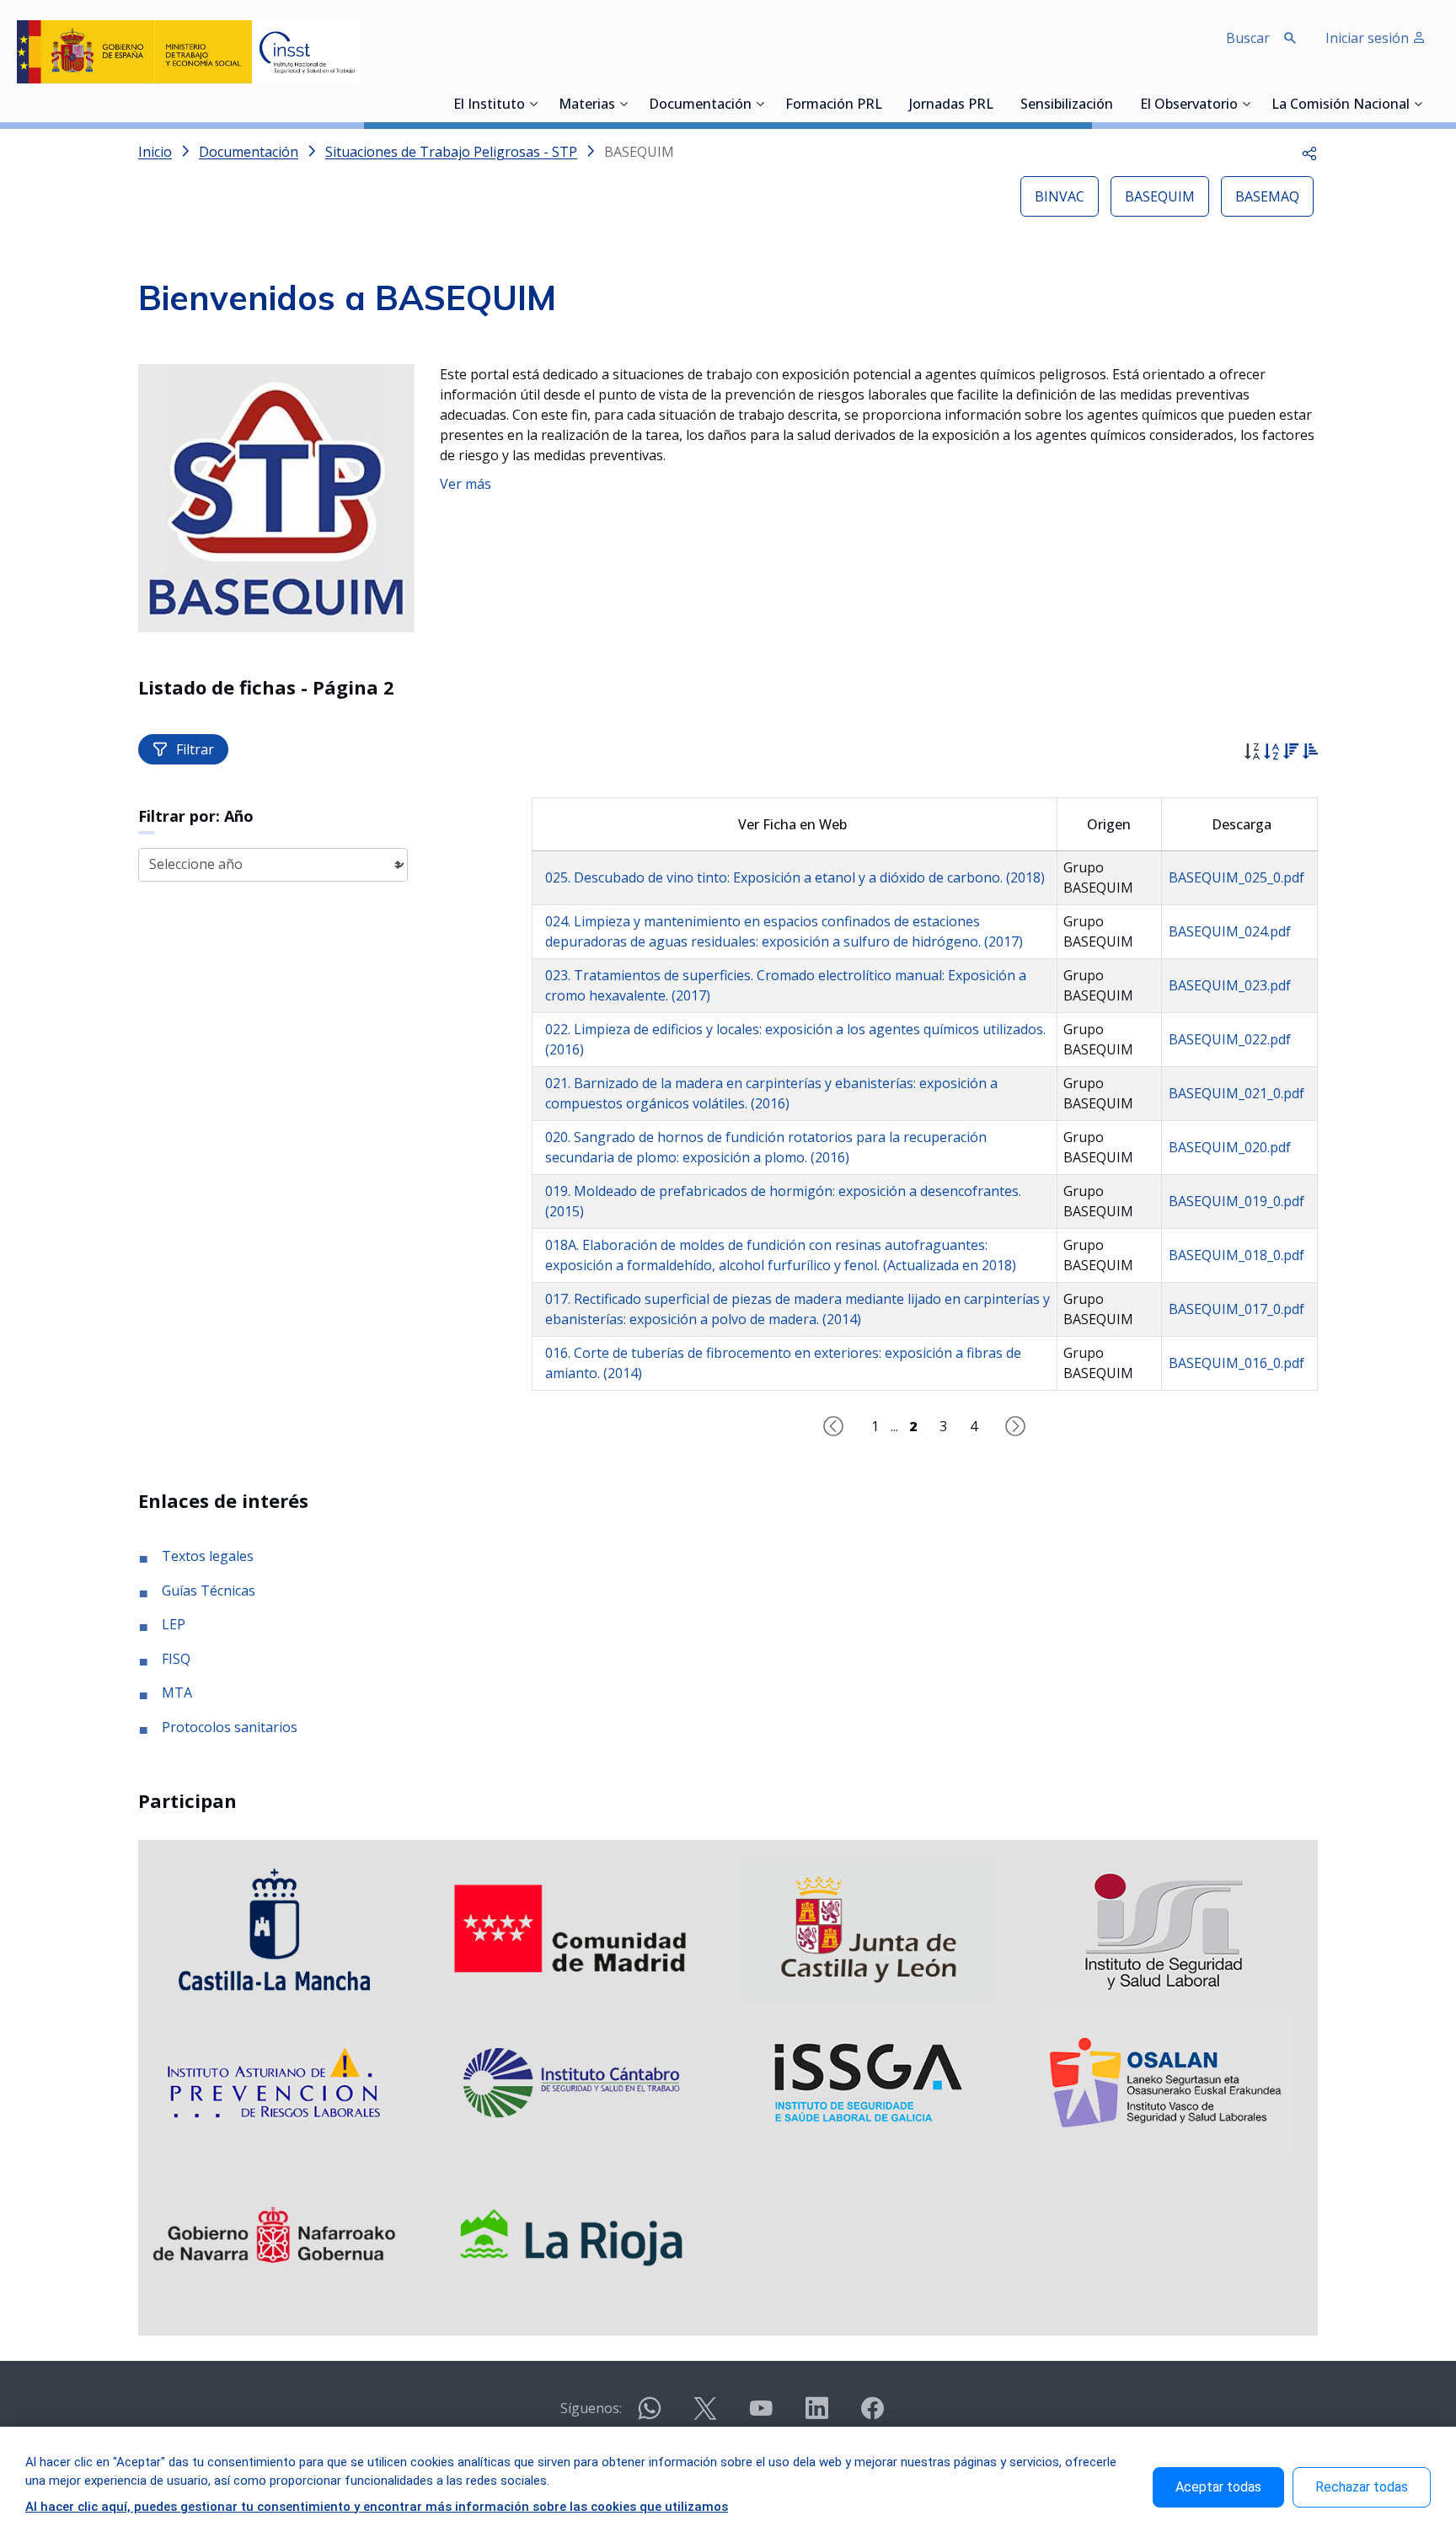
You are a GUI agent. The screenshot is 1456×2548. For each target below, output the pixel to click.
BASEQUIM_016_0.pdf (1237, 1363)
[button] (1309, 152)
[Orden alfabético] (1271, 754)
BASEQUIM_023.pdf (1230, 985)
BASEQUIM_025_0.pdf (1237, 877)
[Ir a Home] (189, 52)
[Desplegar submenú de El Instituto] (533, 104)
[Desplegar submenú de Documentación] (760, 104)
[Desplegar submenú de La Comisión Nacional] (1418, 104)
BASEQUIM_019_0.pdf (1237, 1201)
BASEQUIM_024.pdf (1230, 931)
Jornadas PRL (951, 105)
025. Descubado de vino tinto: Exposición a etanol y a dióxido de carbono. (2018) (795, 877)
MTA (177, 1692)
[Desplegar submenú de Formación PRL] (887, 104)
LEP (174, 1624)
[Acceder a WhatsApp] (650, 2415)
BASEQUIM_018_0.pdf (1237, 1255)
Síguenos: (591, 2408)
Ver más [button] (466, 484)
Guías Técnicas (209, 1590)
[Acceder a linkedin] (816, 2415)
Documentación (700, 105)
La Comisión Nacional (1341, 105)
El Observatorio (1189, 105)
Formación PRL (834, 105)
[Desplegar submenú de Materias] (624, 104)
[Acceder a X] (705, 2415)
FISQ (176, 1659)
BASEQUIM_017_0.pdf (1237, 1309)
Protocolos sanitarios (230, 1727)
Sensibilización (1067, 105)
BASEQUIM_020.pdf (1230, 1147)
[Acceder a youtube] (761, 2415)
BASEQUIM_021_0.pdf (1237, 1093)
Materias (587, 105)
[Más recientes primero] (1290, 754)
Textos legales (208, 1556)
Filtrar (195, 749)
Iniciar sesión (1369, 38)
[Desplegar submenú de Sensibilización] (1118, 104)
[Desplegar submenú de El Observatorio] (1246, 104)
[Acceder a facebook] (872, 2415)
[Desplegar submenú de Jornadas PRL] (998, 104)
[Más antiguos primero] (1310, 754)
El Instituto (489, 105)
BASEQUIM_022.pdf (1230, 1039)
